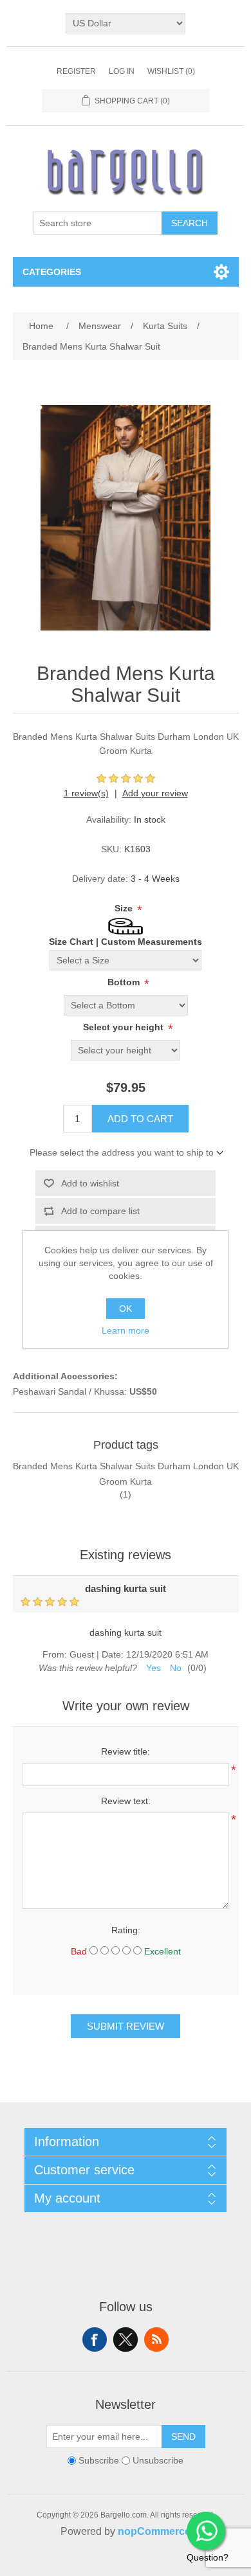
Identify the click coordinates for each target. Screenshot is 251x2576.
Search (190, 223)
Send (183, 2437)
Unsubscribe (158, 2461)
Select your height (125, 1027)
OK (126, 1309)
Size (125, 908)
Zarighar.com (172, 2564)
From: (55, 1654)
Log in (122, 71)
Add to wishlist (90, 1183)
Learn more (126, 1330)
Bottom (125, 982)
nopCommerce (154, 2531)
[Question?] (206, 2531)
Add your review (155, 793)
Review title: (126, 1751)
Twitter (126, 2339)
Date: (113, 1654)
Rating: (126, 1930)
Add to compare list (100, 1211)
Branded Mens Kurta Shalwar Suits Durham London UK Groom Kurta (126, 1474)
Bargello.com (106, 2564)
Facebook (95, 2339)
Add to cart (140, 1119)
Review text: (126, 1801)
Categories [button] (52, 272)
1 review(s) (86, 793)
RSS (156, 2339)
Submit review (126, 2026)
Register (76, 71)
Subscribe (99, 2461)
